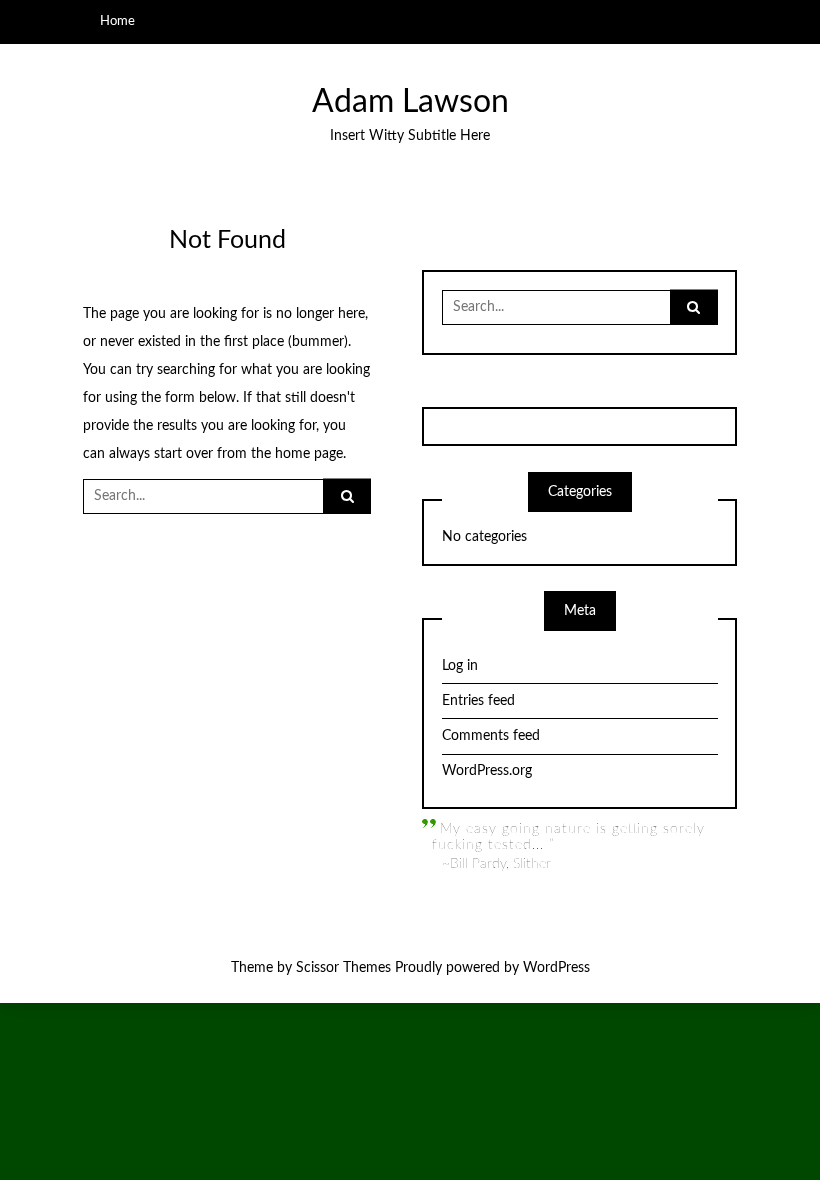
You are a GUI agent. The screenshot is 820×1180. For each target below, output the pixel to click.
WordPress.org (487, 771)
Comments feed (491, 736)
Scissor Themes (343, 968)
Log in (460, 666)
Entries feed (478, 701)
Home (117, 21)
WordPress (556, 968)
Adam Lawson (410, 102)
